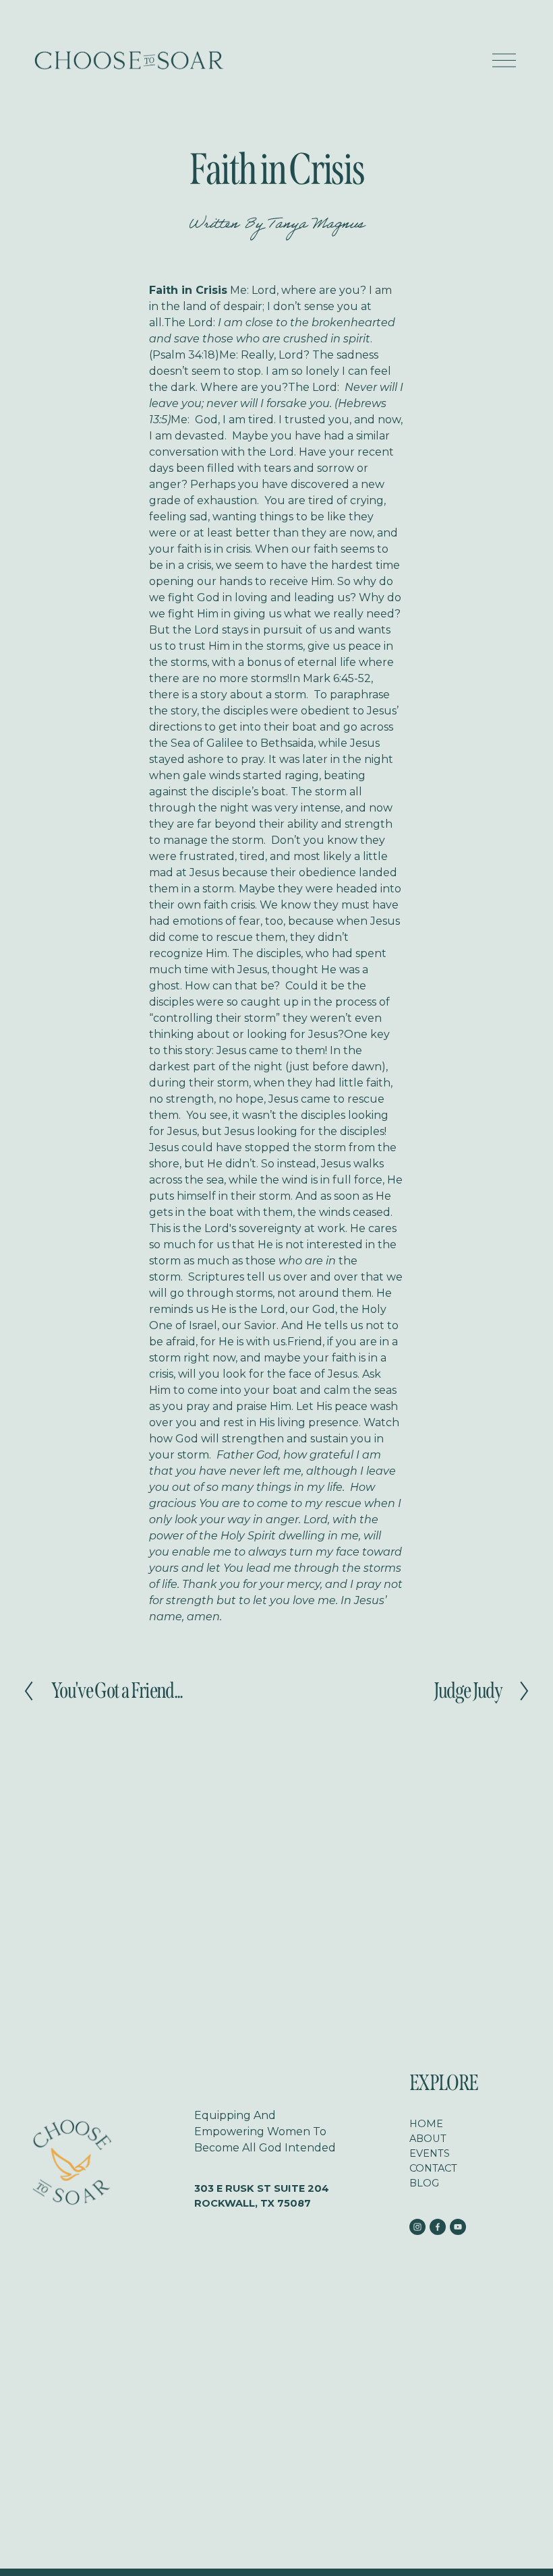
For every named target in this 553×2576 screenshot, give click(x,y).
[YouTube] (458, 2227)
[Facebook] (438, 2227)
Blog (424, 2183)
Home (426, 2124)
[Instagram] (417, 2227)
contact (433, 2168)
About (428, 2139)
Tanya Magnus (316, 226)
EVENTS (430, 2153)
